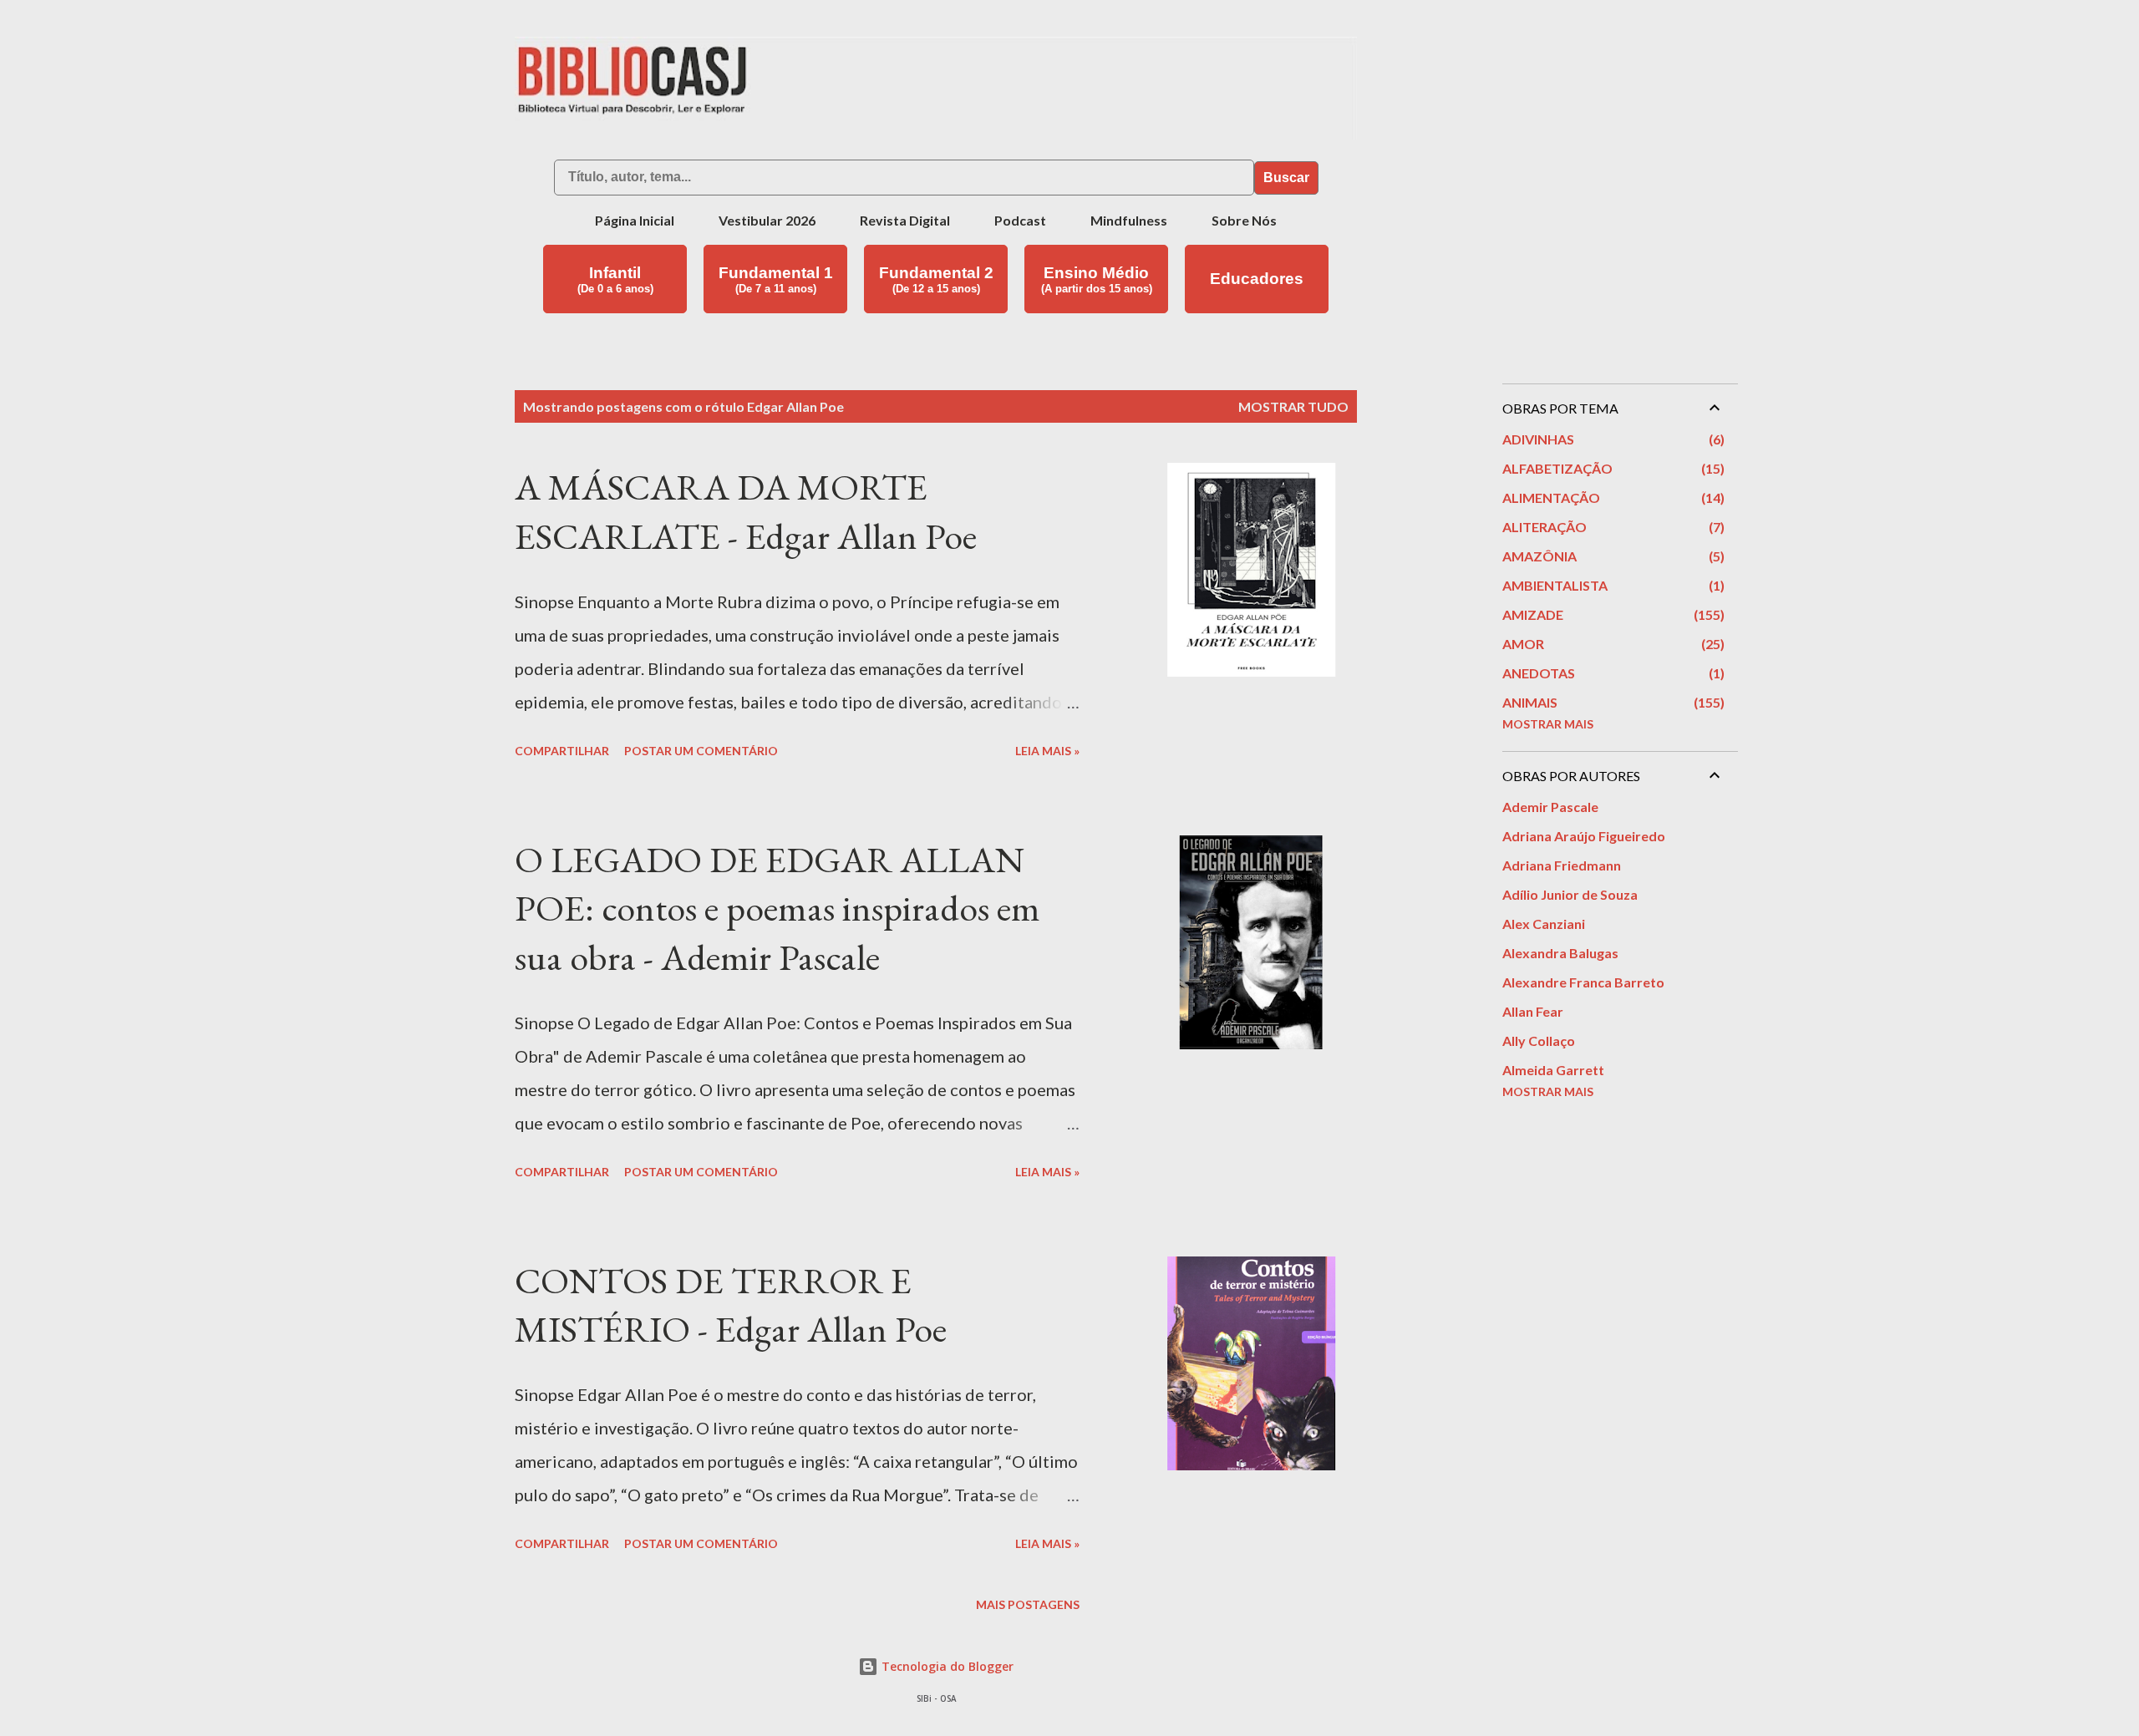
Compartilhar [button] (562, 751)
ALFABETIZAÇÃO (1611, 468)
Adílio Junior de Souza (1570, 894)
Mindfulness (1129, 220)
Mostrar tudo (1293, 406)
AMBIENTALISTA (1611, 585)
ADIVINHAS (1611, 439)
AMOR (1611, 644)
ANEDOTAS (1611, 673)
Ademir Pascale (1550, 807)
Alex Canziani (1544, 924)
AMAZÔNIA (1611, 556)
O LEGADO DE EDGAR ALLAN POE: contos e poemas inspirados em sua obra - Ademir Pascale (777, 908)
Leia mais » (1047, 751)
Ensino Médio (1097, 279)
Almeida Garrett (1553, 1070)
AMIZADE (1611, 614)
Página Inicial (635, 220)
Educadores (1257, 279)
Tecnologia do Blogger (946, 1666)
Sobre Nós (1244, 220)
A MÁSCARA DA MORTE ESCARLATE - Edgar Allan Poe (746, 511)
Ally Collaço (1539, 1041)
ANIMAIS (1611, 702)
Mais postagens (1028, 1604)
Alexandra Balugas (1560, 953)
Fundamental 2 (936, 279)
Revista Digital (905, 220)
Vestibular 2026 (767, 220)
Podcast (1020, 220)
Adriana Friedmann (1562, 865)
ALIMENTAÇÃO (1611, 497)
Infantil (615, 279)
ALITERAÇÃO (1611, 527)
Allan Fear (1533, 1011)
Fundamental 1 (776, 279)
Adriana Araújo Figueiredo (1584, 836)
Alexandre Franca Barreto (1583, 982)
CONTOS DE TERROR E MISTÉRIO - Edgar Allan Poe (731, 1305)
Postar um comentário (701, 751)
